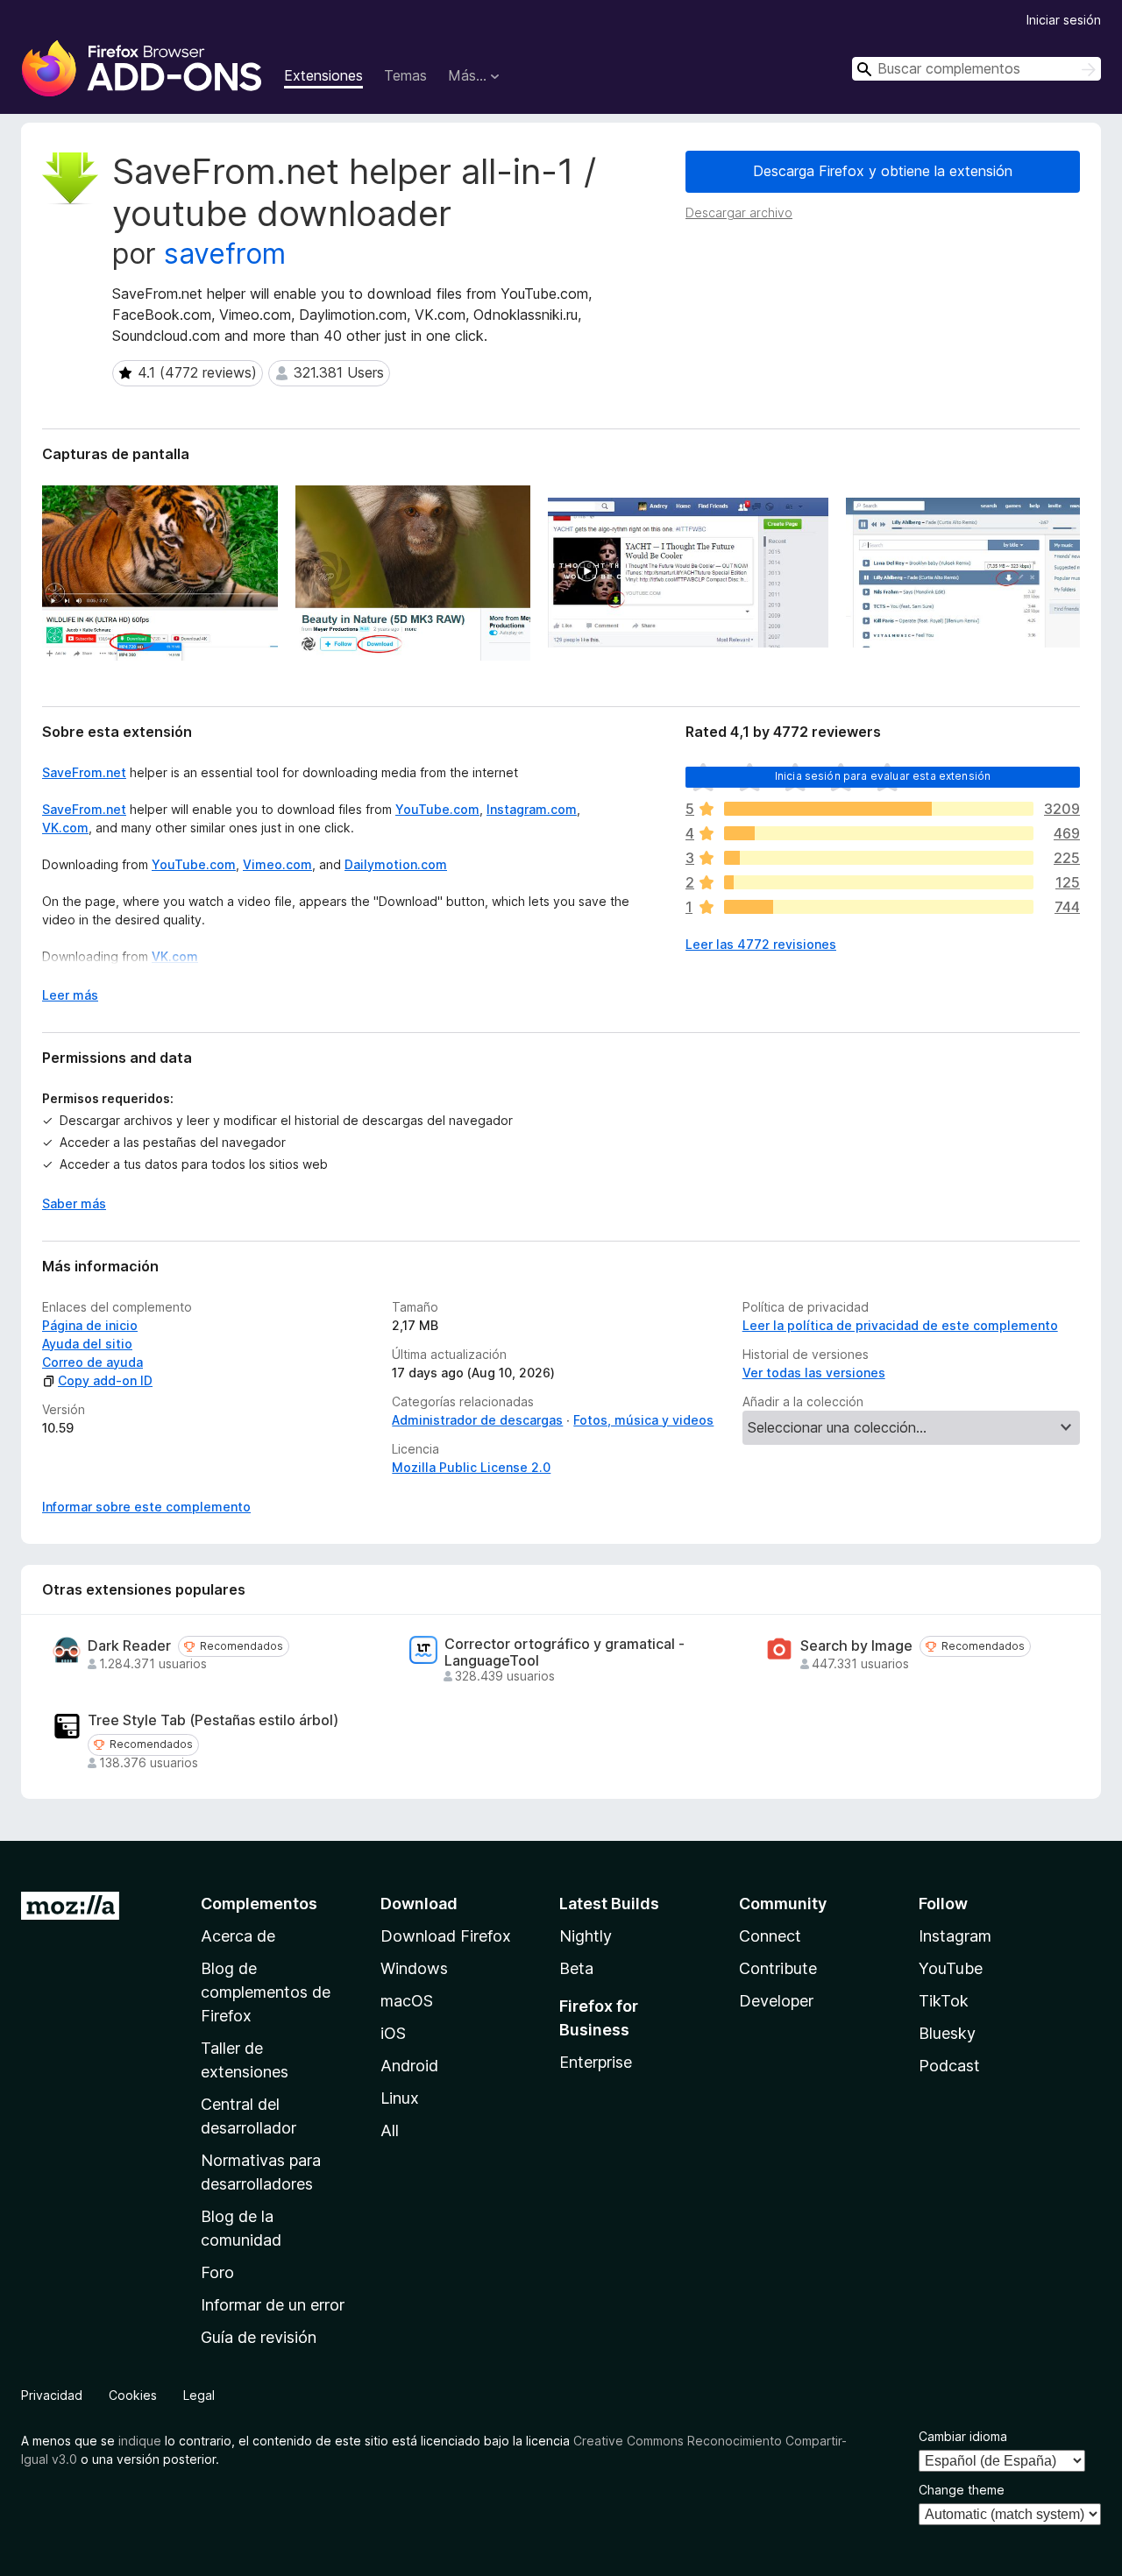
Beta (576, 1968)
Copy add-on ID (105, 1380)
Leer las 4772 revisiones (761, 944)
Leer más (70, 995)
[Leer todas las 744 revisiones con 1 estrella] (879, 907)
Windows (414, 1968)
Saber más (74, 1203)
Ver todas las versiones (814, 1373)
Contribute (778, 1968)
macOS (407, 2001)
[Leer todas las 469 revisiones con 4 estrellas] (879, 833)
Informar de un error (273, 2305)
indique (140, 2441)
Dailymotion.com (396, 864)
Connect (770, 1936)
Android (409, 2066)
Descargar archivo (739, 212)
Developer (776, 2001)
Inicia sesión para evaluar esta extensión (883, 776)
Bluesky (947, 2033)
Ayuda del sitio (87, 1344)
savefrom (225, 254)
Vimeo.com (277, 864)
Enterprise (596, 2062)
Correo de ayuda (92, 1362)
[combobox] (976, 69)
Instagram (955, 1936)
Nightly (586, 1936)
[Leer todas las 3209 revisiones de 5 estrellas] (879, 809)
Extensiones (323, 75)
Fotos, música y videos (643, 1420)
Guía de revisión (259, 2337)
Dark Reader (129, 1646)
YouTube (951, 1968)
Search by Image (856, 1646)
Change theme (962, 2490)
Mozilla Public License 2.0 (471, 1467)
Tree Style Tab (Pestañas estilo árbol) (213, 1720)
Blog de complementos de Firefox (266, 1992)
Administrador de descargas (477, 1420)
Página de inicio (90, 1325)
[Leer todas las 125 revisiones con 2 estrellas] (879, 882)
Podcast (949, 2066)
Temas (405, 75)
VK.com (65, 828)
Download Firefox (446, 1936)
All (390, 2130)
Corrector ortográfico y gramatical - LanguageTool (565, 1652)
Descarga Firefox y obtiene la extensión (883, 171)
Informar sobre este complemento (146, 1507)
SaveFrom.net (84, 772)
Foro (217, 2272)
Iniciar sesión (1064, 20)
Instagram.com (532, 809)
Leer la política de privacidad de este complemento (900, 1325)
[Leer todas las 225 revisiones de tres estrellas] (879, 858)
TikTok (944, 2001)
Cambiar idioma (963, 2436)
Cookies (133, 2395)
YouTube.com (437, 809)
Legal (199, 2395)
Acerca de (238, 1936)
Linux (400, 2098)
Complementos (259, 1904)
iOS (393, 2033)
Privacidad (52, 2395)
